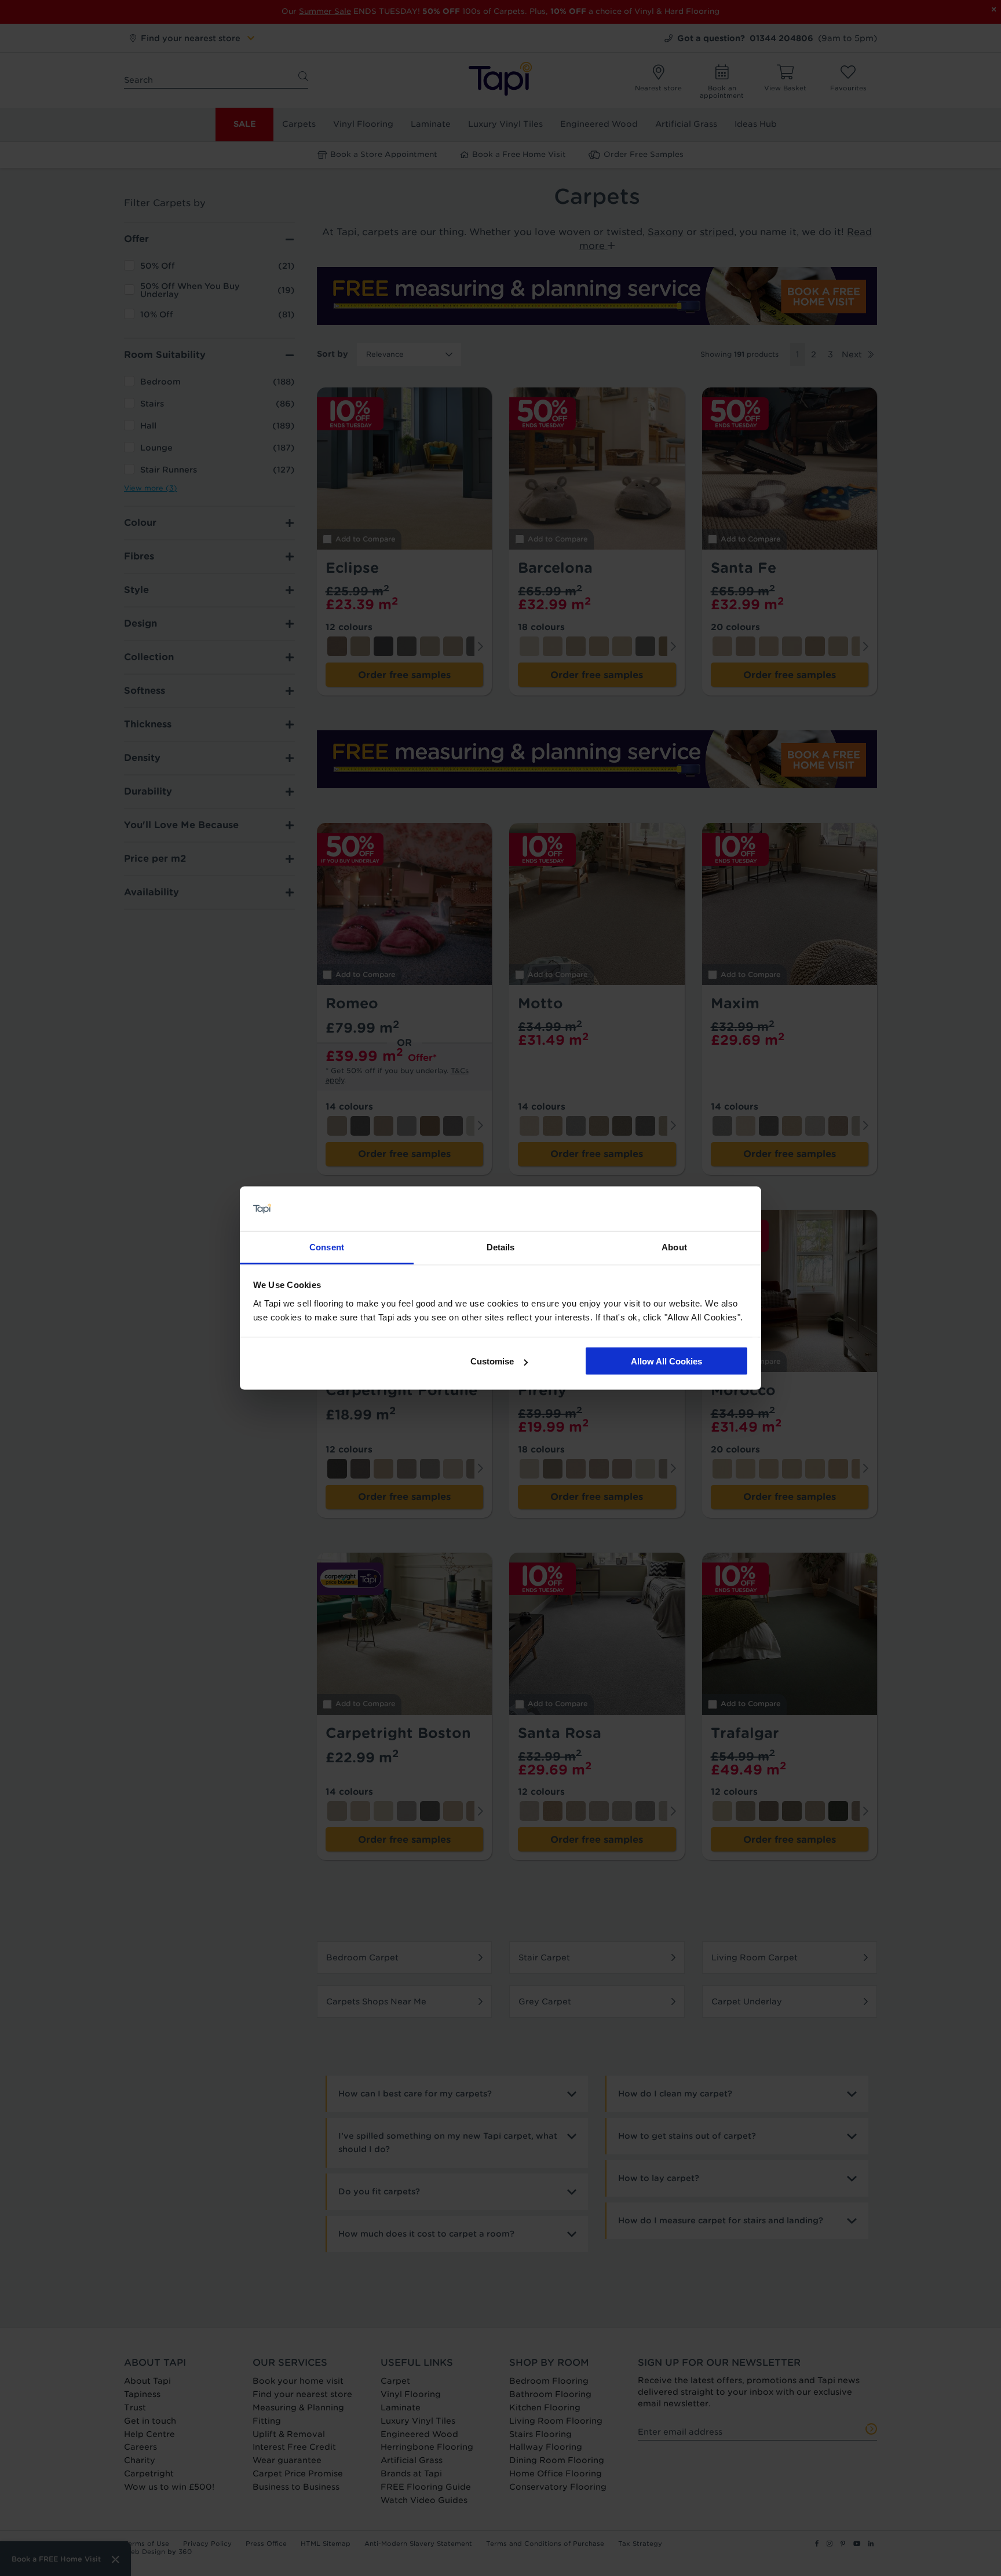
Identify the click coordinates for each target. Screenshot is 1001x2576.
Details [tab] (501, 1247)
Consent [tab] (327, 1247)
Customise (492, 1361)
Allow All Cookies (666, 1361)
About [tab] (674, 1247)
